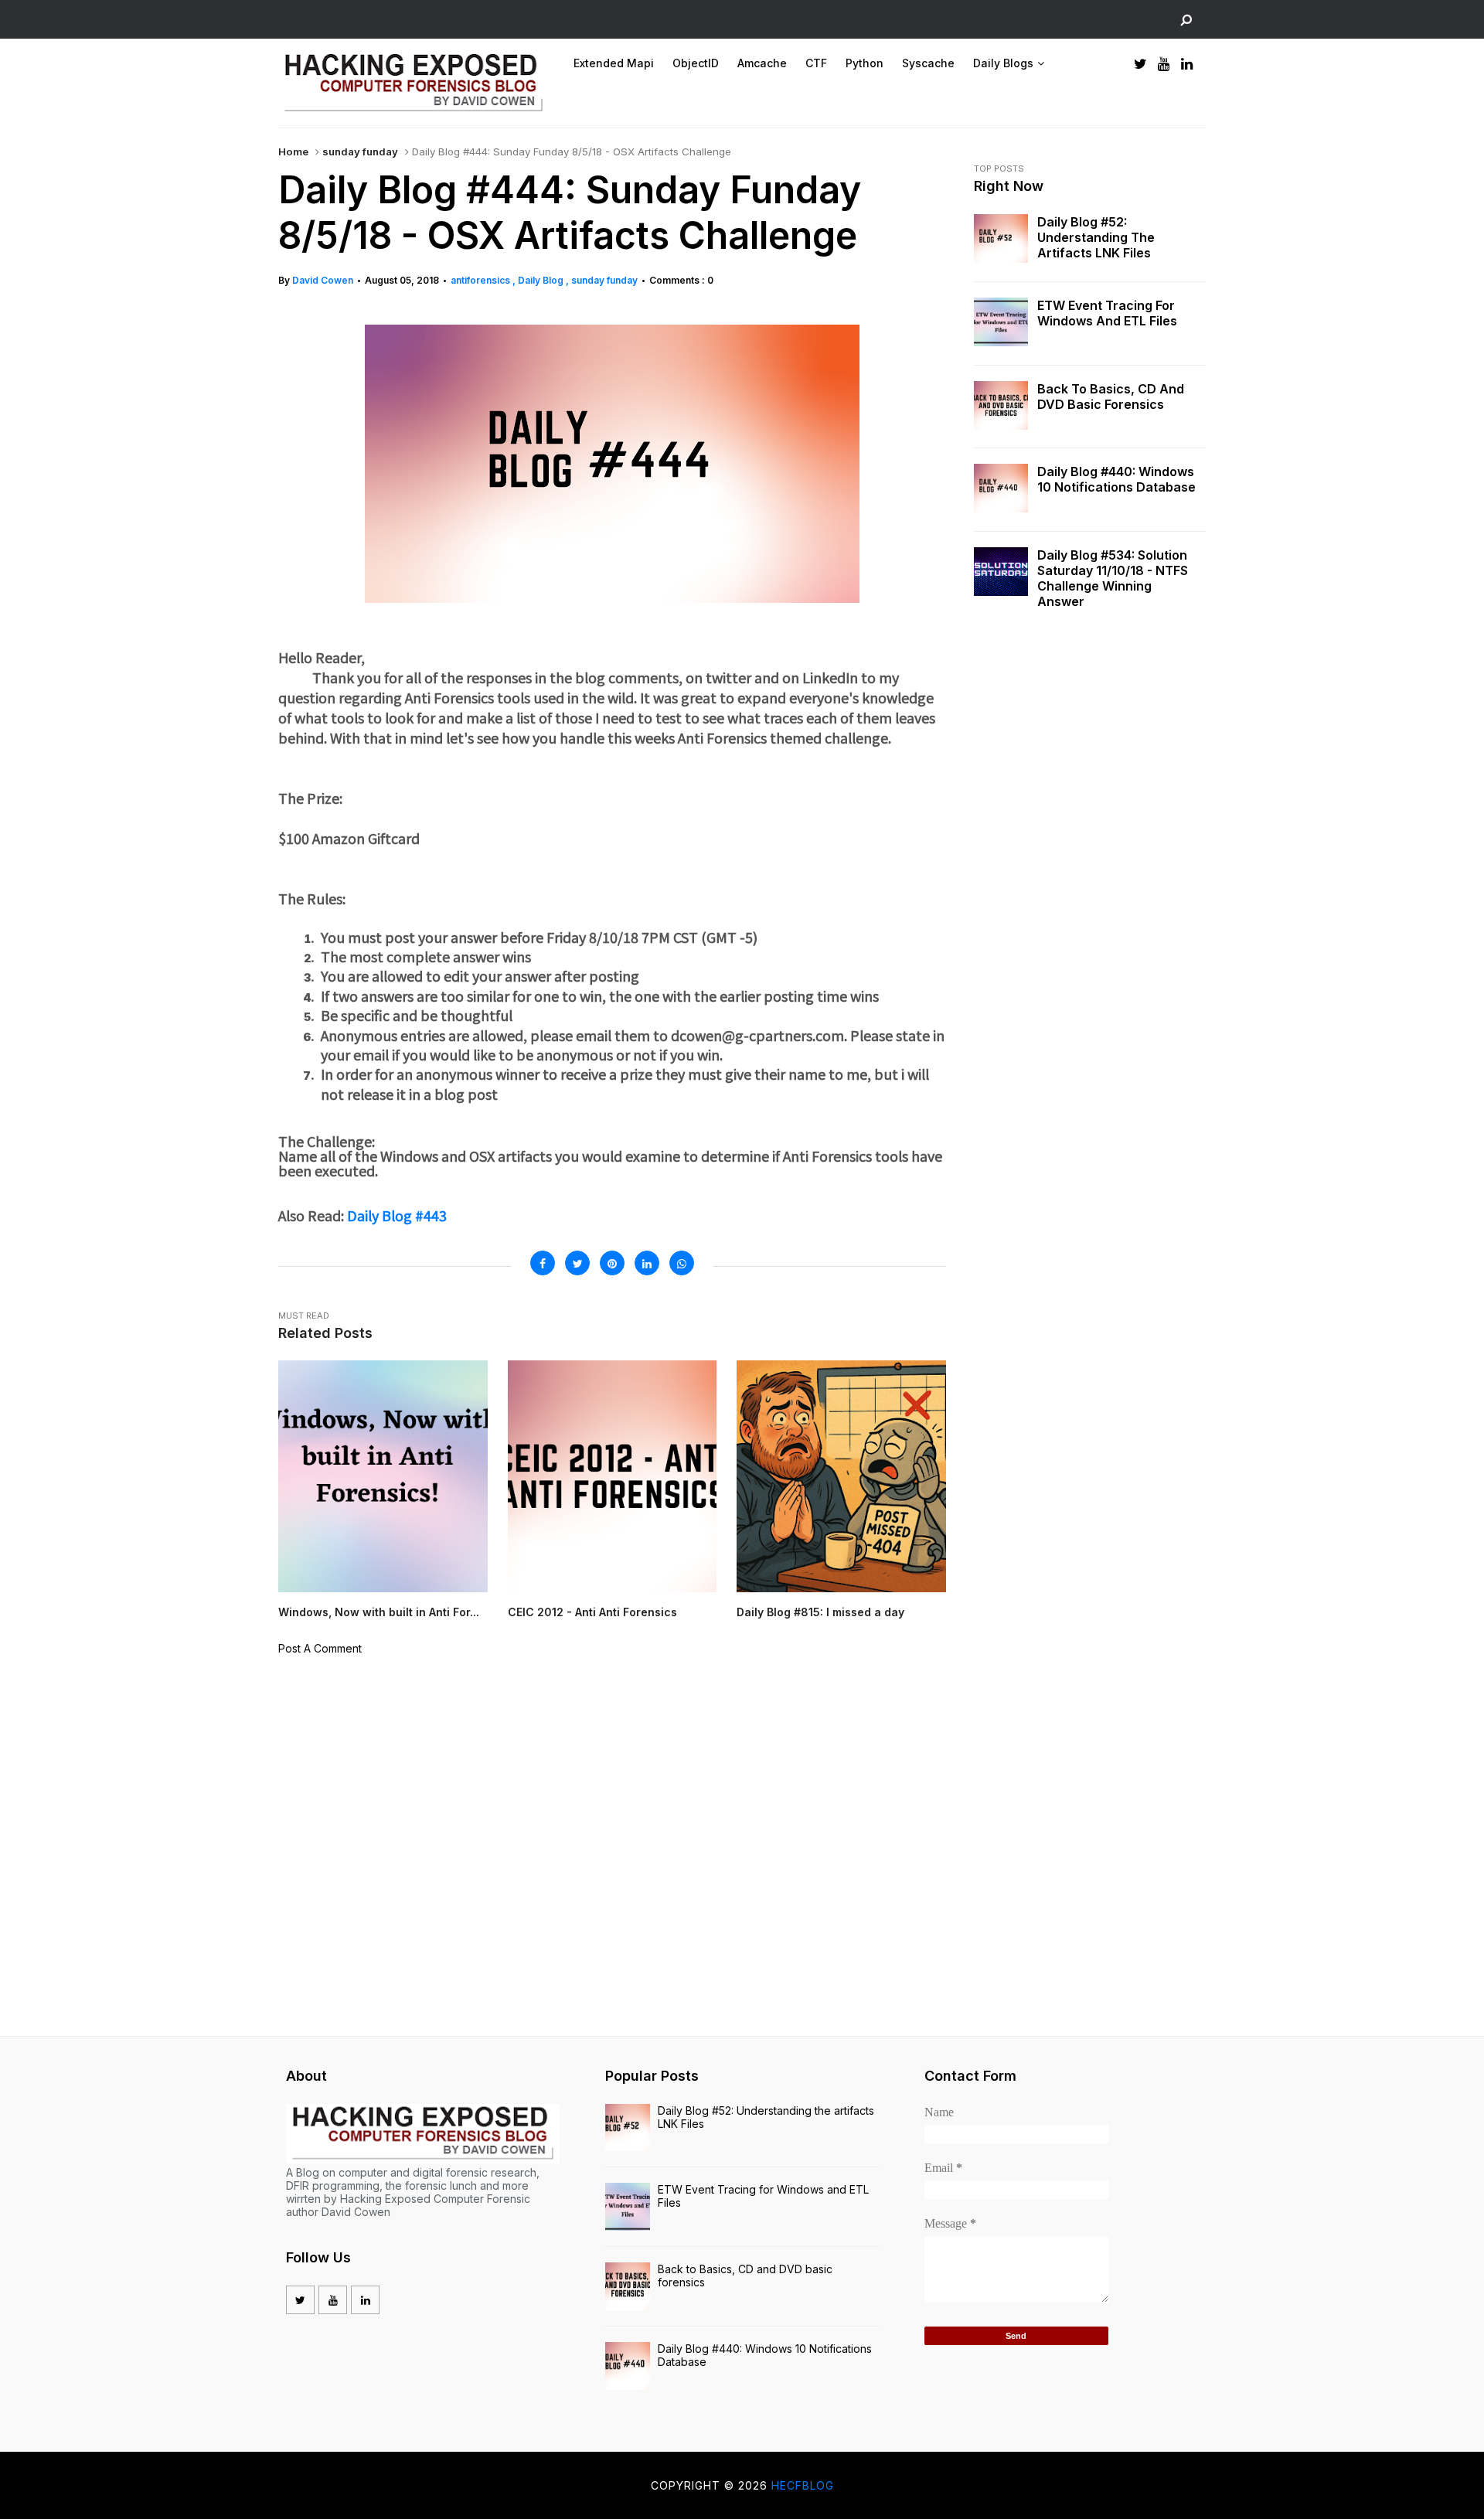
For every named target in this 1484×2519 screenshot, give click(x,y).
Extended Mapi (614, 63)
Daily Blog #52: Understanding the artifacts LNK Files (1096, 237)
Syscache (928, 63)
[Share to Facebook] (543, 1263)
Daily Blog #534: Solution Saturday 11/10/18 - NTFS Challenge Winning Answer (1113, 578)
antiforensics (482, 280)
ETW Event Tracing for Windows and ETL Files (1107, 313)
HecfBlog (803, 2485)
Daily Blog (542, 280)
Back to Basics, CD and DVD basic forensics (1111, 397)
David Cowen (323, 280)
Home (293, 151)
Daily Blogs (1003, 63)
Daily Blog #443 (397, 1215)
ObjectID (696, 63)
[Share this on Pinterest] (612, 1263)
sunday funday (360, 151)
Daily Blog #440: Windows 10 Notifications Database (1116, 479)
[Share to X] (577, 1263)
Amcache (762, 63)
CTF (816, 63)
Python (865, 63)
